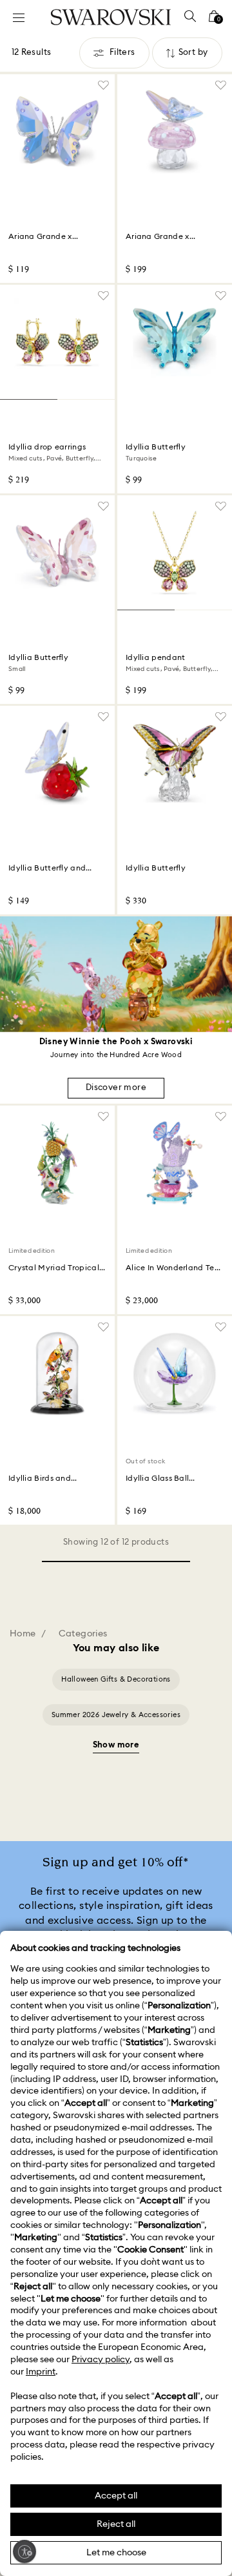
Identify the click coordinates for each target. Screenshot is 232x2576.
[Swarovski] (111, 17)
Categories (83, 1634)
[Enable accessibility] (24, 2551)
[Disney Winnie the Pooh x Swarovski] (116, 974)
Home (23, 1634)
